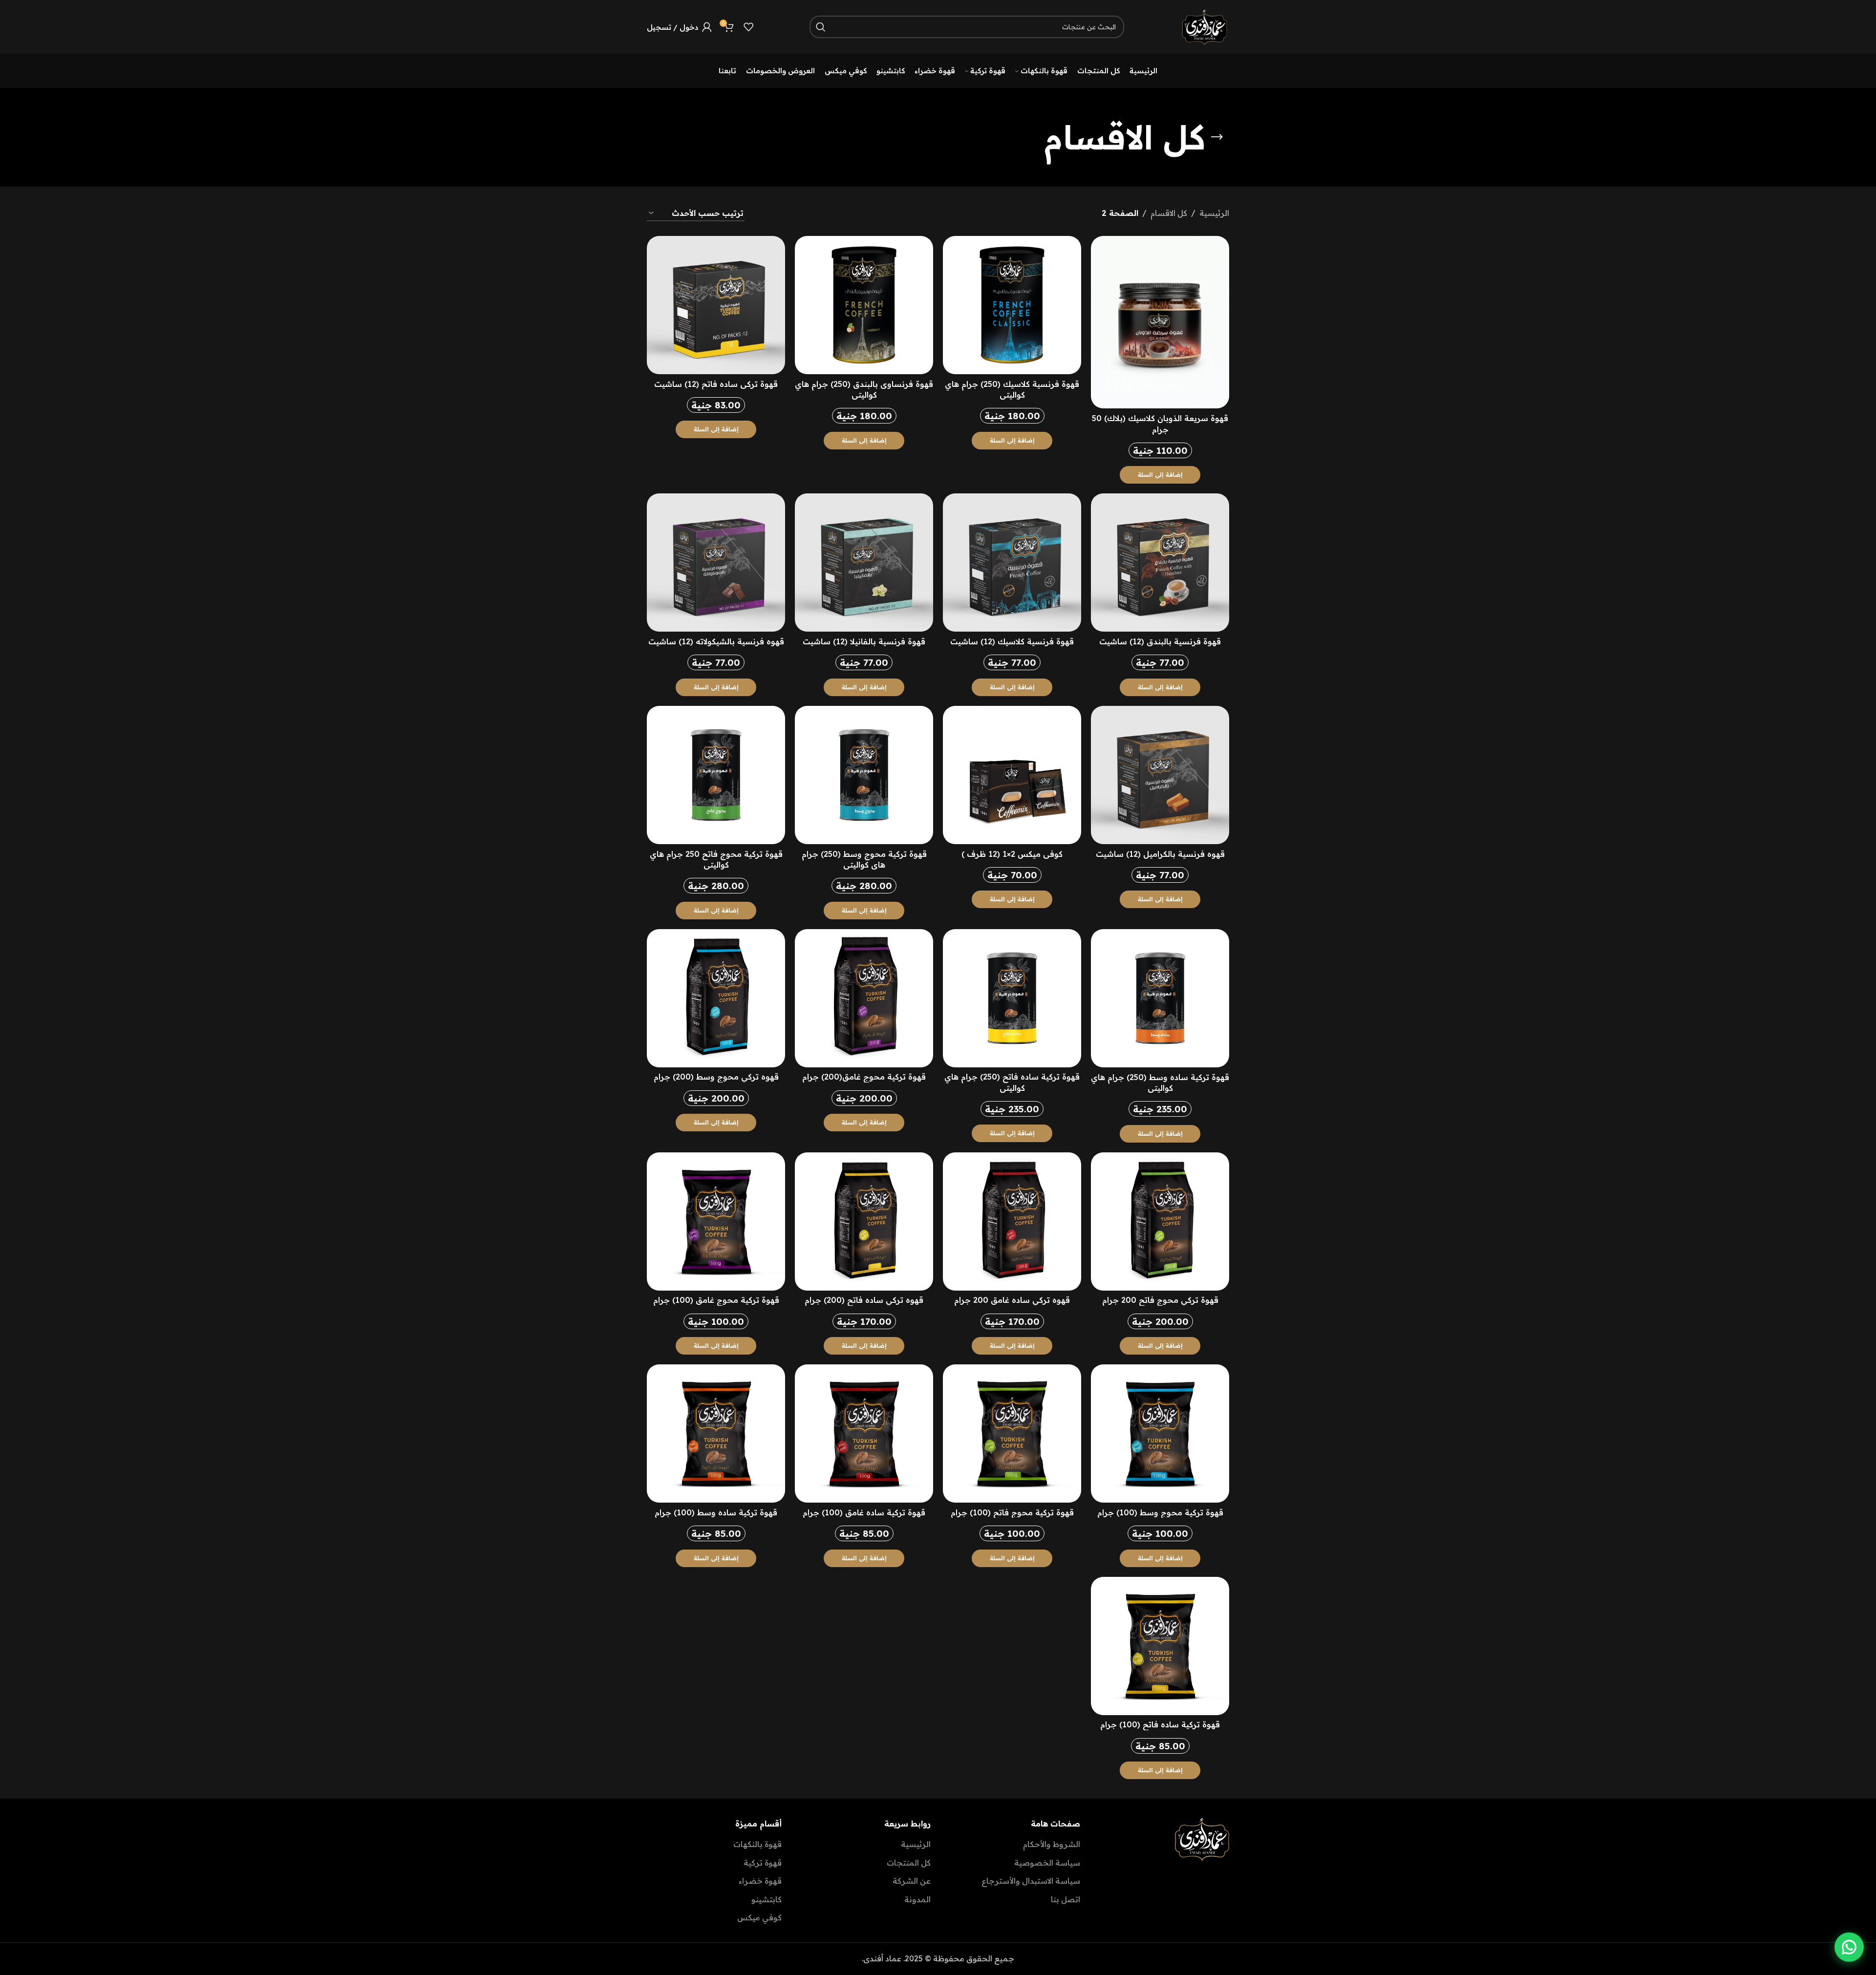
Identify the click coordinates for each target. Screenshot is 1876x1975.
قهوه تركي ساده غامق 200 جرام (1012, 1300)
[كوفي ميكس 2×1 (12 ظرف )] (1012, 775)
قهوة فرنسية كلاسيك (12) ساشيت (1012, 641)
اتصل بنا (1066, 1899)
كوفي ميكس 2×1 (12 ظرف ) (1012, 854)
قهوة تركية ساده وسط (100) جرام (716, 1512)
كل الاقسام (1169, 213)
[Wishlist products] (748, 27)
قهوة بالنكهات (757, 1844)
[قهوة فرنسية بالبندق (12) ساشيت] (1160, 563)
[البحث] (821, 27)
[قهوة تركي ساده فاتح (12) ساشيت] (716, 305)
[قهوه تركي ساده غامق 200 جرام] (1012, 1221)
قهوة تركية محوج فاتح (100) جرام (1012, 1512)
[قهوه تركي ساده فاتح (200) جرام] (864, 1221)
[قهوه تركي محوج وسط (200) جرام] (716, 998)
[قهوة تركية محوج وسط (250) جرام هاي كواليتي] (864, 775)
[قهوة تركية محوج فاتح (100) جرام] (1012, 1433)
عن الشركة (912, 1881)
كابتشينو (767, 1899)
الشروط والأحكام (1052, 1844)
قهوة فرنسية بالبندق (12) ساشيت (1160, 641)
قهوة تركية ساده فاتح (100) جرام (1160, 1724)
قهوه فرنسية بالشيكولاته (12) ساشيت (716, 641)
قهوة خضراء (760, 1881)
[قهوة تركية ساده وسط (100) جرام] (716, 1433)
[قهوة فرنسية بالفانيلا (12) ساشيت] (864, 563)
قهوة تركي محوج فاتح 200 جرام (1160, 1300)
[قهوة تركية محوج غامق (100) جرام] (716, 1221)
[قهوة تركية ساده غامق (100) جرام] (864, 1433)
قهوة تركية (763, 1863)
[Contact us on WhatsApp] (1849, 1946)
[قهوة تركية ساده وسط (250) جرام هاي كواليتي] (1160, 998)
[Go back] (1217, 137)
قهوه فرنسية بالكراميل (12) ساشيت (1160, 854)
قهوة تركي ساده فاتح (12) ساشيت (716, 384)
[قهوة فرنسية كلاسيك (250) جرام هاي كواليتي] (1012, 305)
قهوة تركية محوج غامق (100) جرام (716, 1300)
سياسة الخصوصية (1047, 1863)
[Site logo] (1205, 26)
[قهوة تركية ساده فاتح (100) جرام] (1160, 1646)
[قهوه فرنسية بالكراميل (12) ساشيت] (1160, 775)
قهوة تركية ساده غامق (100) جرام (864, 1512)
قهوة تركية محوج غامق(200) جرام (864, 1077)
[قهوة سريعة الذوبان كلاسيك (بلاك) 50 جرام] (1160, 322)
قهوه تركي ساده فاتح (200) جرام (864, 1300)
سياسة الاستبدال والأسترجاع (1031, 1881)
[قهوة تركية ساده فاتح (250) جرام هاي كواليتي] (1012, 998)
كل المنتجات (909, 1863)
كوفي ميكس (759, 1917)
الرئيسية (1214, 213)
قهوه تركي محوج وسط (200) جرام (716, 1077)
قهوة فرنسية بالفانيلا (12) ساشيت (864, 641)
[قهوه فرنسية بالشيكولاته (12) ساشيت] (716, 563)
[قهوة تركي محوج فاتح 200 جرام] (1160, 1221)
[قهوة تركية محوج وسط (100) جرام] (1160, 1433)
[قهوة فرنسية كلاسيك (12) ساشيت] (1012, 563)
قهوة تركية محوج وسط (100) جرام (1160, 1512)
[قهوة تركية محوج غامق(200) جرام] (864, 998)
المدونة (917, 1899)
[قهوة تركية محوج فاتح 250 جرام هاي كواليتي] (716, 775)
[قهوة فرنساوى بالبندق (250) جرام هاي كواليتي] (864, 305)
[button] (1160, 475)
